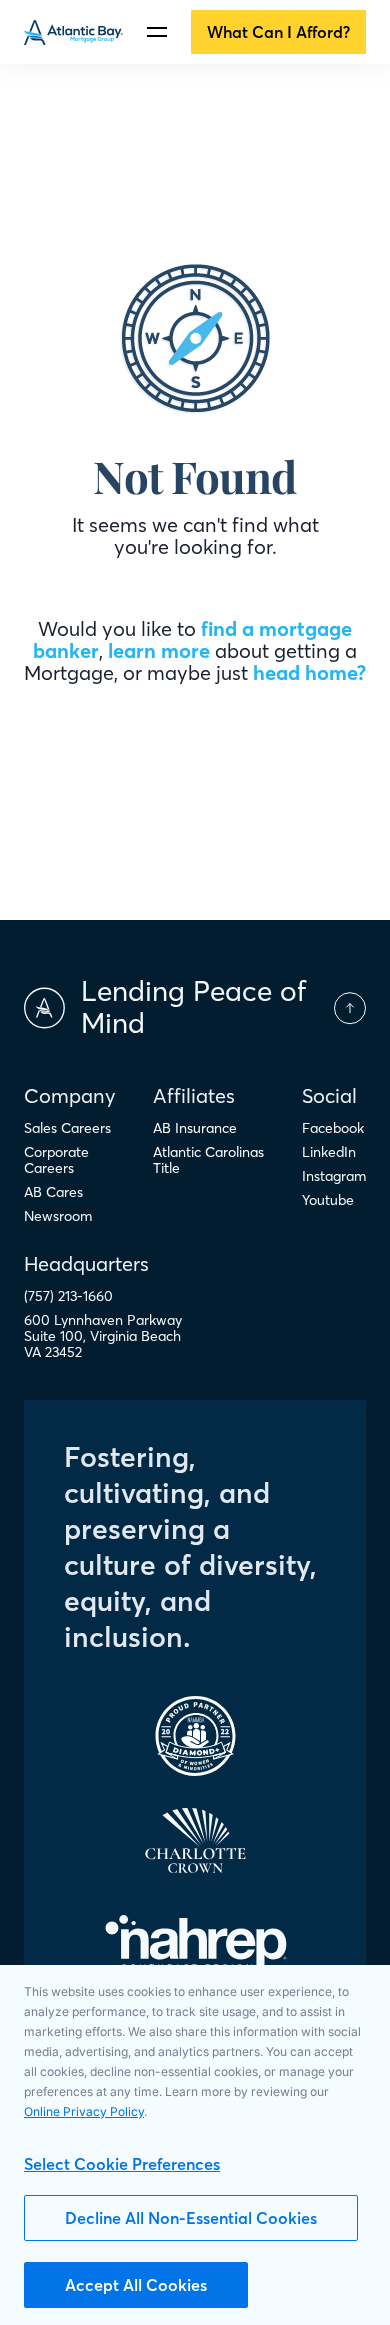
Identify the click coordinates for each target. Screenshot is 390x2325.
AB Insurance (195, 1128)
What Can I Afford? (278, 32)
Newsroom (58, 1216)
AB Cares (53, 1192)
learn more (159, 650)
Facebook (333, 1128)
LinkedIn (329, 1152)
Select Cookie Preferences (122, 2164)
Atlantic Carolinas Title (208, 1160)
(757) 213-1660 (68, 1296)
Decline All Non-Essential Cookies (191, 2218)
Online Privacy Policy (84, 2111)
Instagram (334, 1176)
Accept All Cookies (136, 2285)
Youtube (328, 1200)
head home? (309, 672)
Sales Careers (67, 1128)
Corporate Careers (56, 1160)
